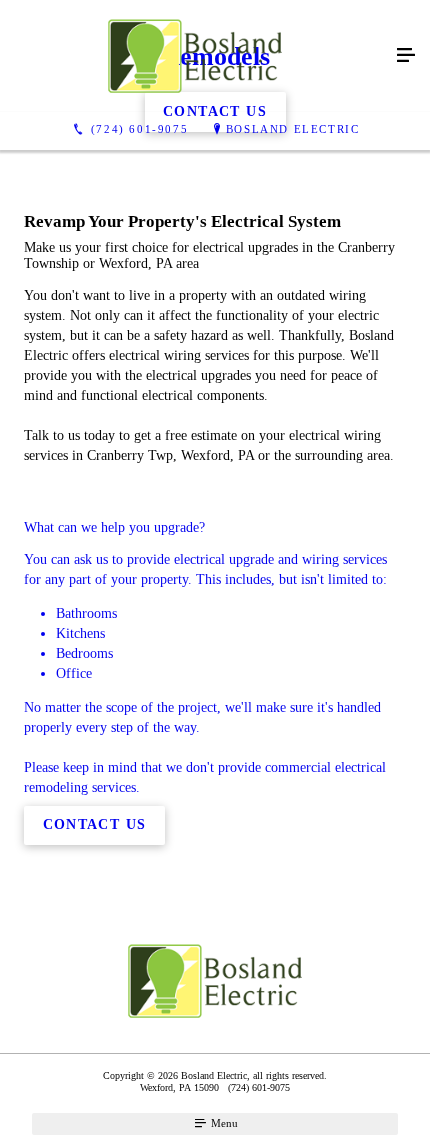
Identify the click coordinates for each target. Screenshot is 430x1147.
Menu (223, 1123)
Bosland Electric (293, 129)
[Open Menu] (406, 56)
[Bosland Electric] (195, 56)
